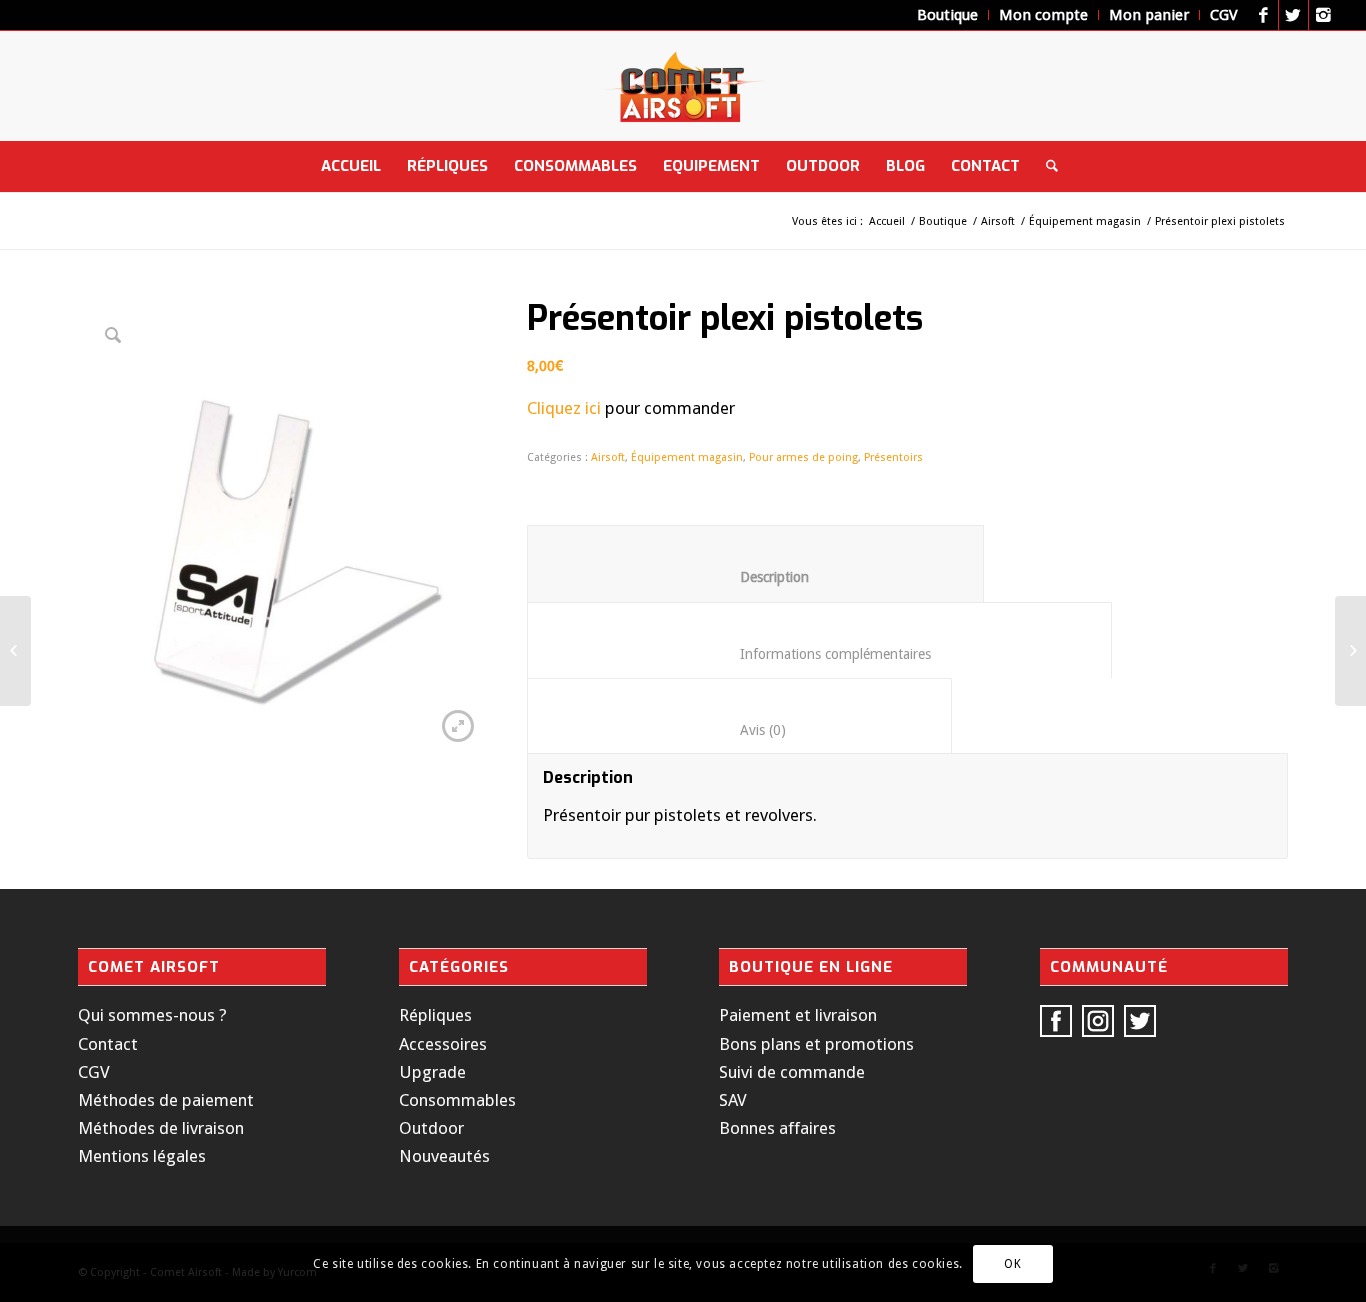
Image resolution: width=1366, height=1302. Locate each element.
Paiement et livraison (798, 1015)
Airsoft (998, 221)
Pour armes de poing (803, 457)
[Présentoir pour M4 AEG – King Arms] (1350, 651)
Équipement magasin (1085, 221)
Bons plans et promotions (816, 1044)
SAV (733, 1100)
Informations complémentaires (820, 654)
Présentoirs (893, 457)
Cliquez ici (564, 408)
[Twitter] (1293, 15)
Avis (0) (740, 730)
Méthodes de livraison (161, 1128)
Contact (108, 1044)
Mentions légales (142, 1156)
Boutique (943, 221)
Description (756, 577)
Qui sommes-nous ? (152, 1015)
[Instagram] (1324, 15)
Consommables (457, 1100)
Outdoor (431, 1128)
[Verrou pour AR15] (15, 651)
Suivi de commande (792, 1072)
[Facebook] (1263, 15)
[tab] (755, 563)
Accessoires (443, 1044)
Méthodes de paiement (166, 1100)
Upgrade (432, 1072)
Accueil (887, 221)
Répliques (435, 1015)
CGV (94, 1072)
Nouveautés (444, 1156)
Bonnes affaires (777, 1128)
